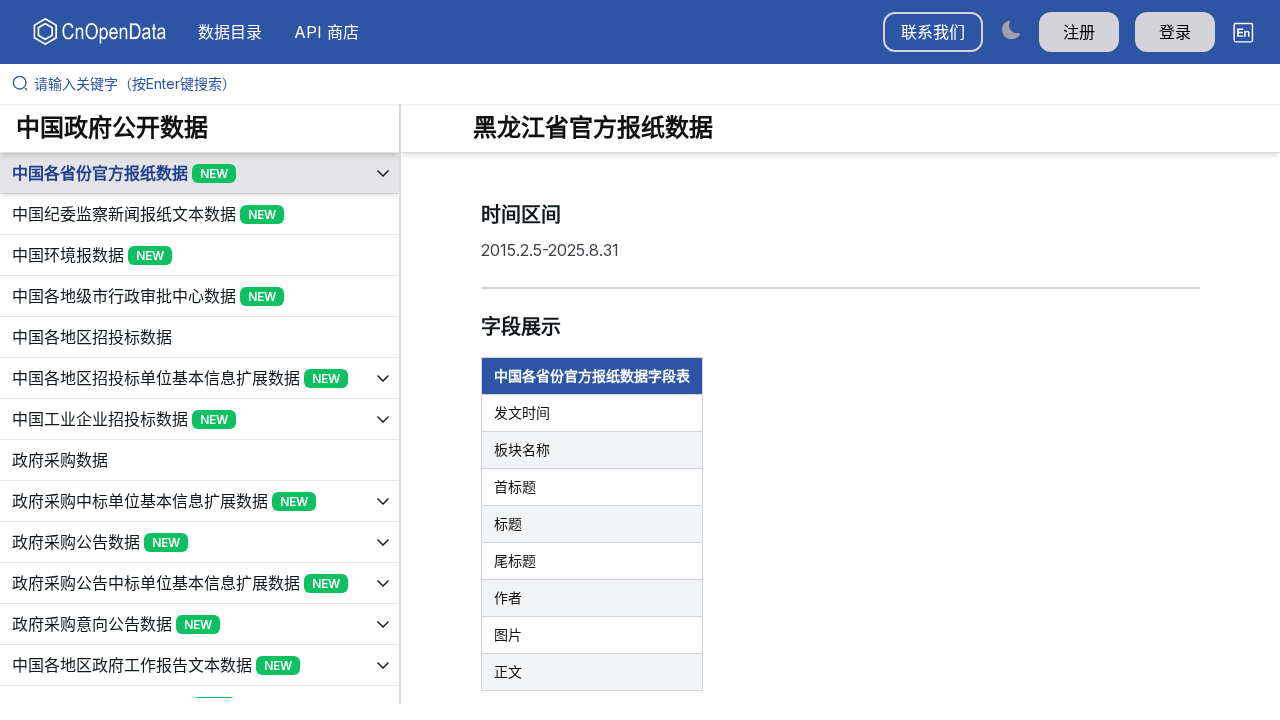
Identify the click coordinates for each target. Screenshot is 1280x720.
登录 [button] (1175, 32)
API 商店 (326, 32)
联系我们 (933, 32)
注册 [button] (1079, 32)
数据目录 (230, 32)
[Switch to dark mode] (1011, 29)
